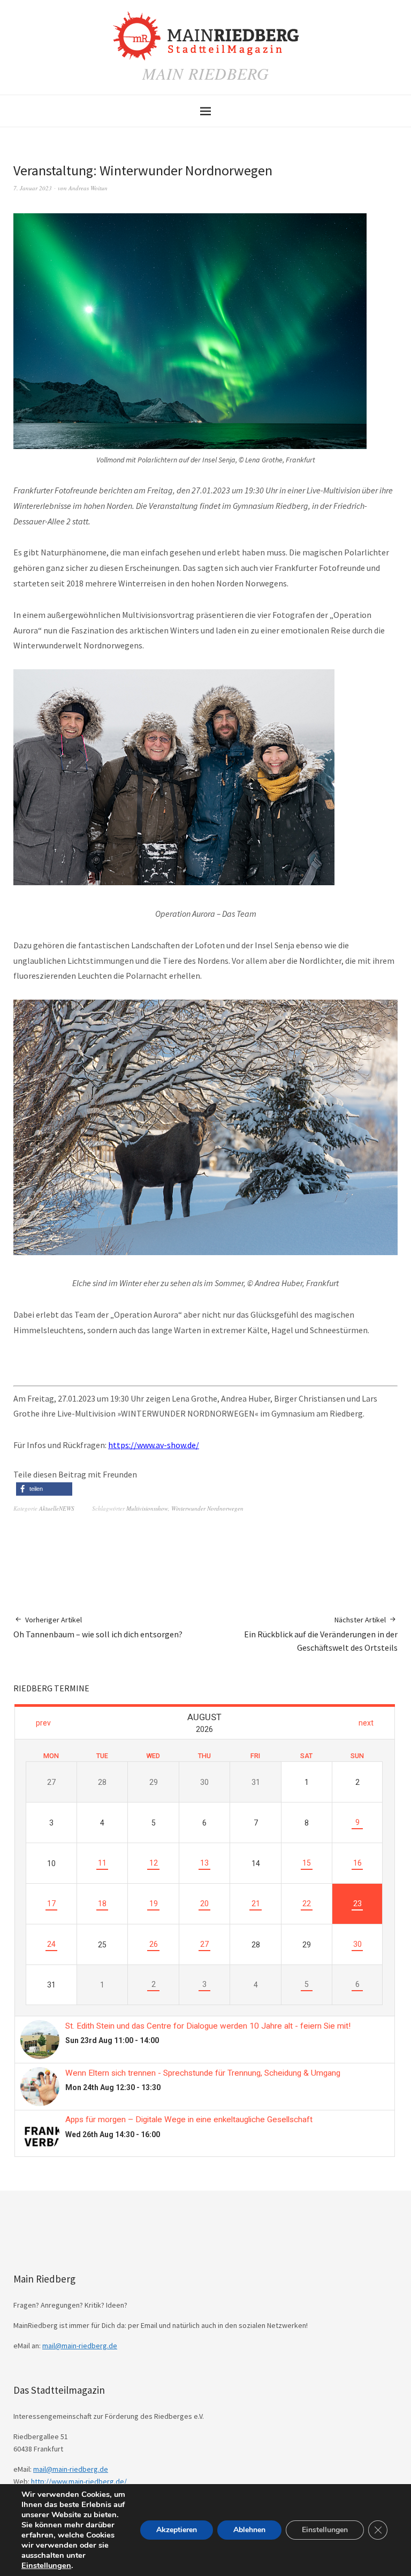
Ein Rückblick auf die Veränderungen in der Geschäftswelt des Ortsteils (321, 1634)
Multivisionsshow (147, 1508)
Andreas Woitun (88, 188)
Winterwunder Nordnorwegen (207, 1508)
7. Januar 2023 (33, 188)
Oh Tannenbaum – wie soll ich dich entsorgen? (98, 1627)
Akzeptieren (177, 2530)
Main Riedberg (206, 73)
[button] (44, 1489)
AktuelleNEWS (57, 1508)
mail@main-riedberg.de (80, 2346)
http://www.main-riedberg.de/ (79, 2481)
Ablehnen (249, 2530)
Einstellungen (46, 2565)
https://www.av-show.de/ (154, 1445)
